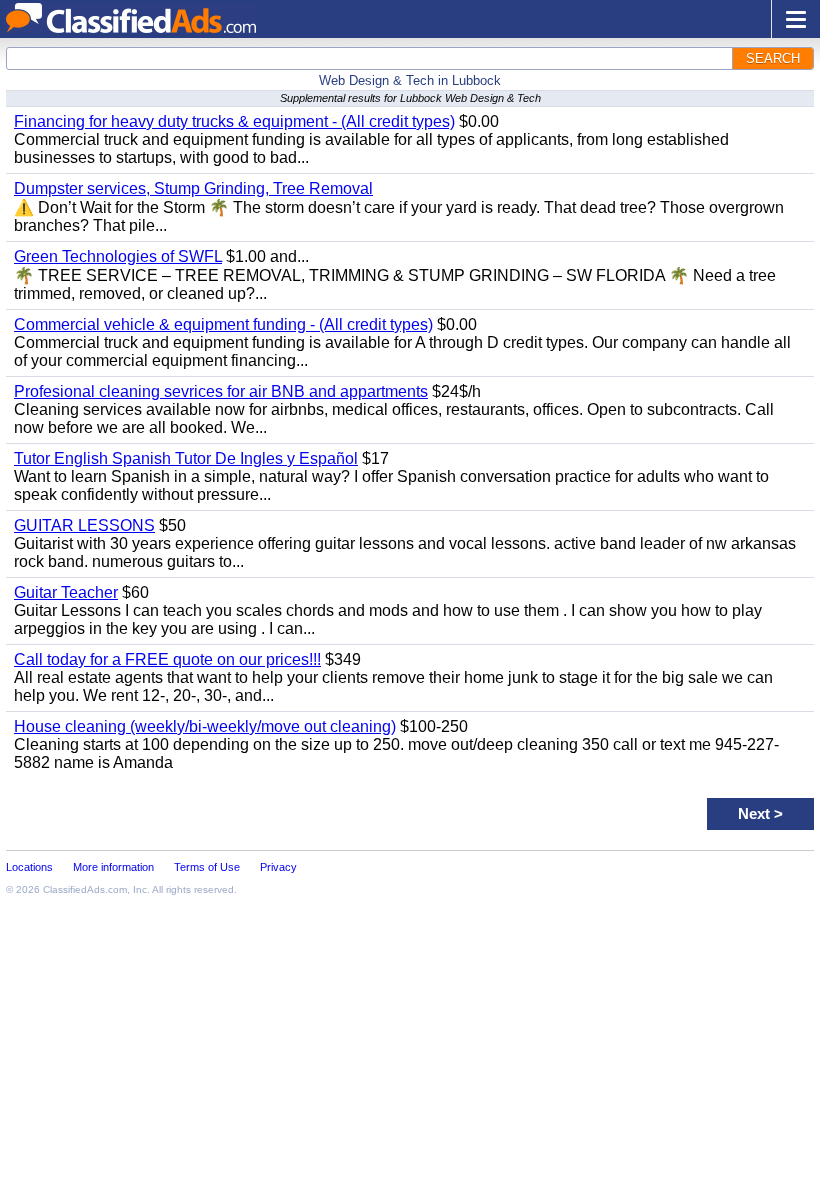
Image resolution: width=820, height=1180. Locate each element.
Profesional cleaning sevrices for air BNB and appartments (221, 391)
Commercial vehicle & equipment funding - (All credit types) (223, 324)
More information (113, 867)
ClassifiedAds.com (85, 889)
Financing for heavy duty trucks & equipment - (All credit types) (234, 121)
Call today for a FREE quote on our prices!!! (167, 659)
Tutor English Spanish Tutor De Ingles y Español (186, 458)
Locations (29, 867)
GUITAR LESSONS (84, 525)
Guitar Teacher (66, 592)
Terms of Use (207, 867)
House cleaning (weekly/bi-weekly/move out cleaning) (205, 726)
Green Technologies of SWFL (118, 256)
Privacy (278, 867)
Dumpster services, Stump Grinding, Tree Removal (193, 188)
